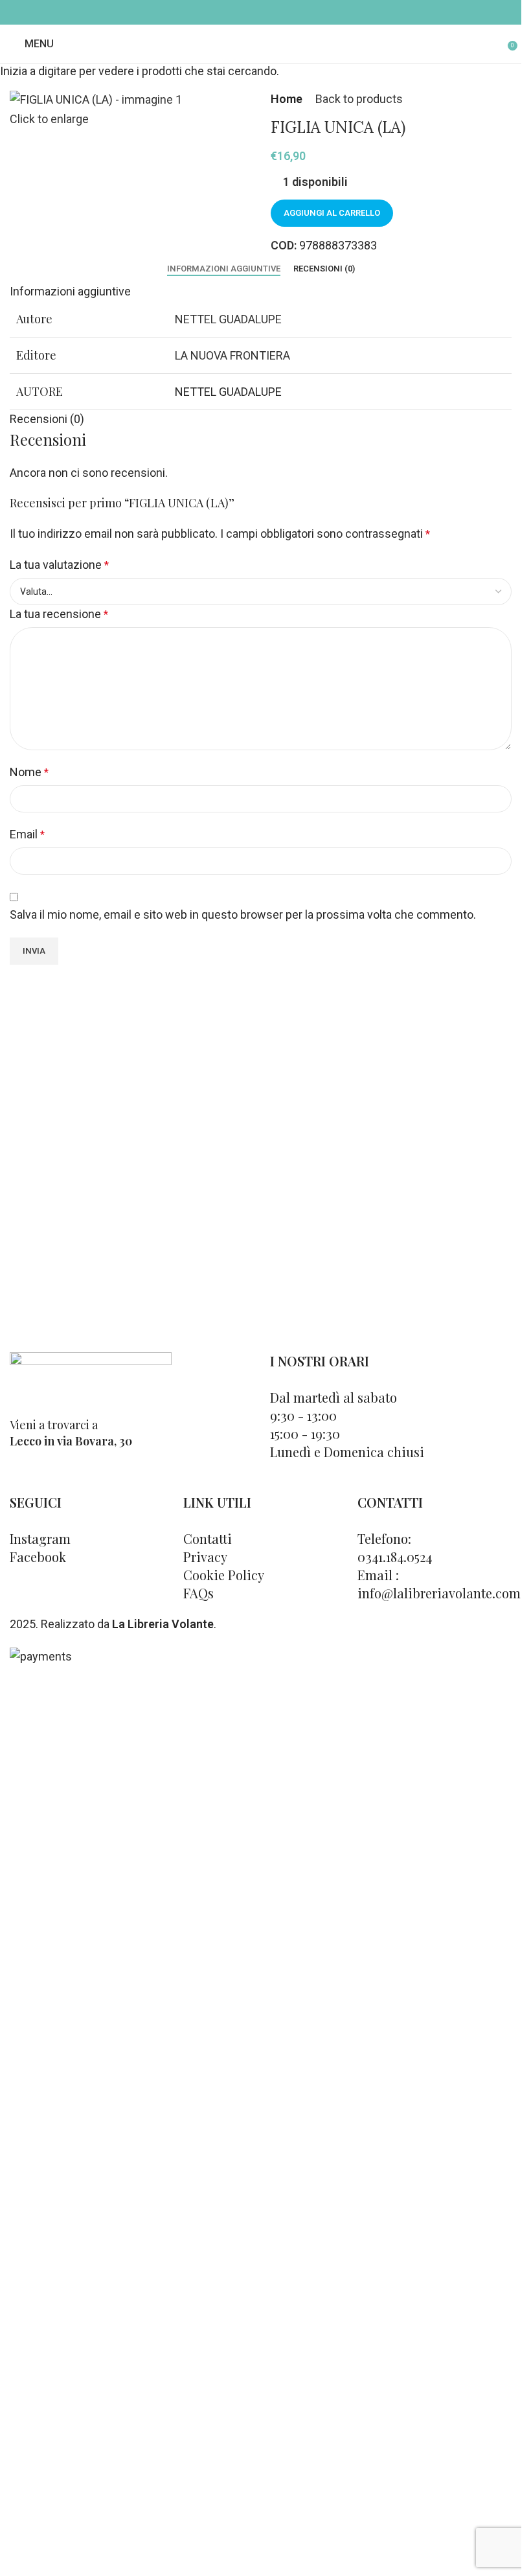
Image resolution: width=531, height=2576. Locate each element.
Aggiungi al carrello (332, 213)
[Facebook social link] (252, 12)
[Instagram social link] (269, 12)
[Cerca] (499, 44)
